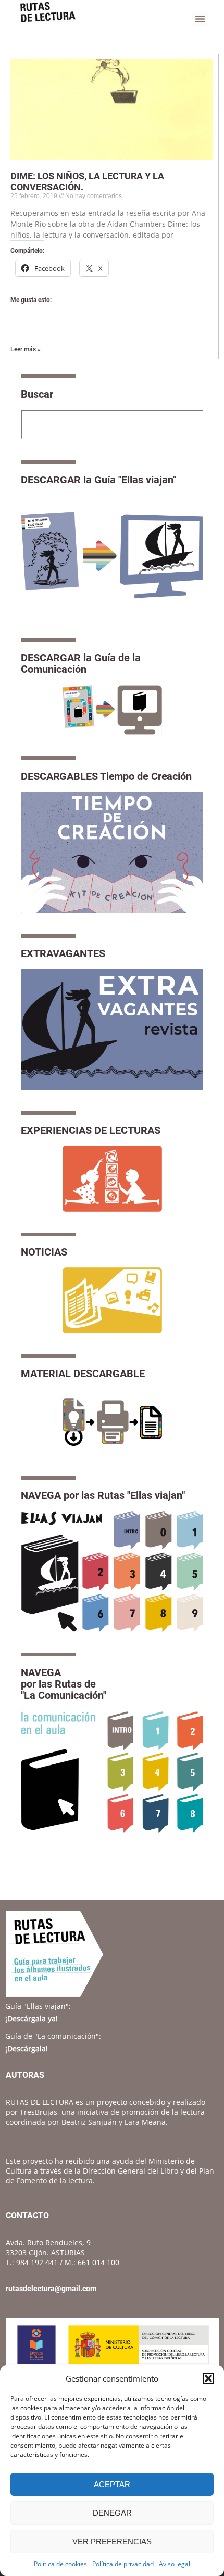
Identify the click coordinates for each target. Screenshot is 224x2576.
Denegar (112, 2513)
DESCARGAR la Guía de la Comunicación (81, 663)
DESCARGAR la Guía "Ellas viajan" (98, 480)
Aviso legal (175, 2564)
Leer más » (26, 349)
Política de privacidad (123, 2564)
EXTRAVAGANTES (63, 953)
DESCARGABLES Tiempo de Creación (106, 776)
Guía (38, 2006)
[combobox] (112, 425)
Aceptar (112, 2484)
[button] (208, 2378)
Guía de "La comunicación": (53, 2036)
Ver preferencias (112, 2541)
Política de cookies (60, 2564)
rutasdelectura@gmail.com (51, 2289)
